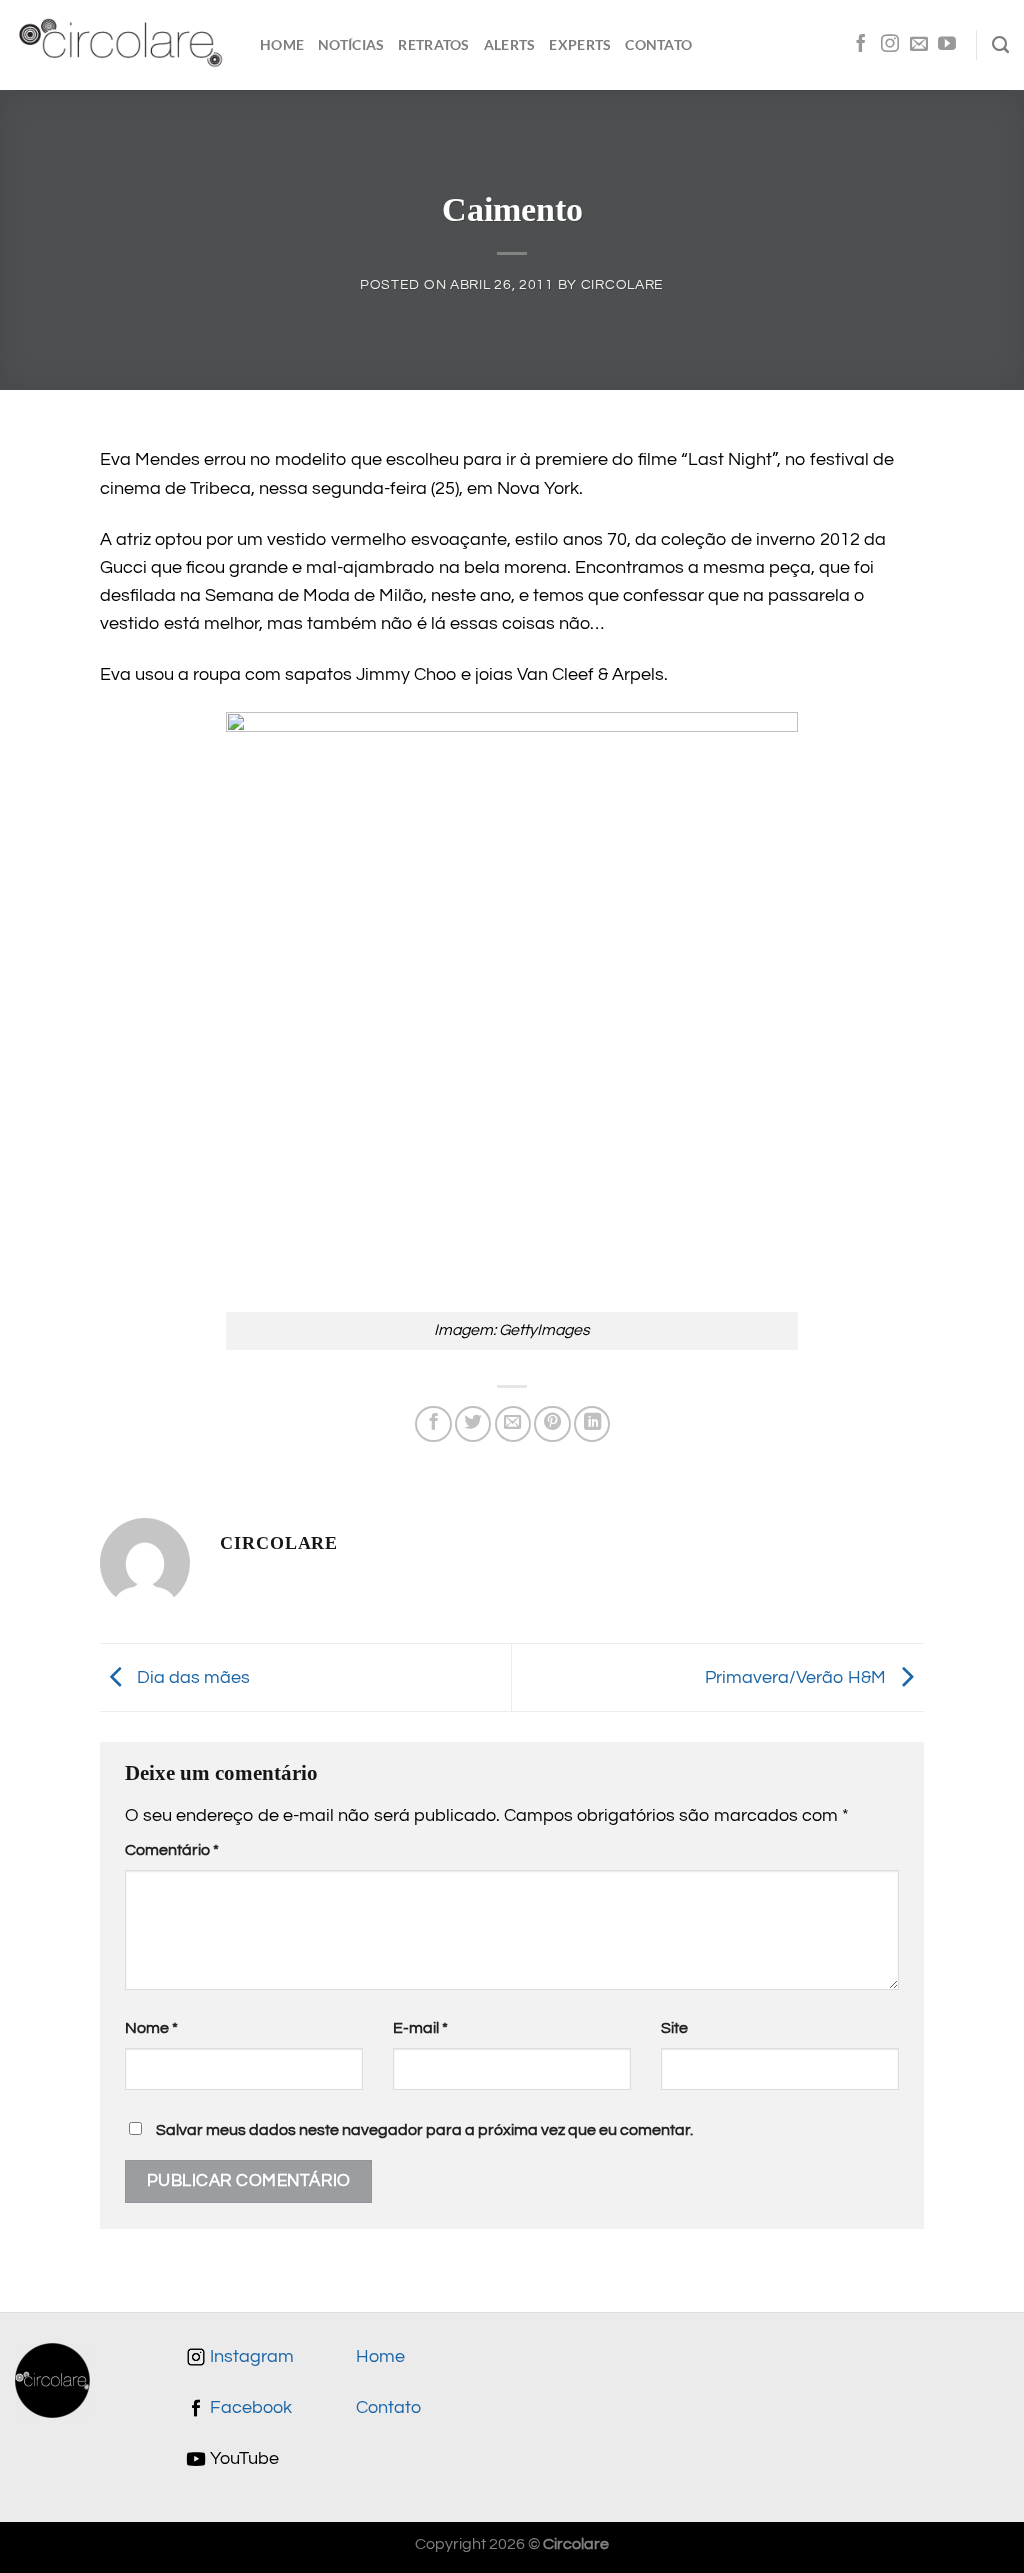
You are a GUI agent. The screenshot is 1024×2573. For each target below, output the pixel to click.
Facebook (249, 2408)
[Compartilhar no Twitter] (473, 1424)
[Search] (1000, 45)
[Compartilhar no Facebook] (433, 1424)
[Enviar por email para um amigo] (513, 1424)
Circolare (622, 284)
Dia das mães (191, 1677)
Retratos (433, 44)
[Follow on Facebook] (861, 45)
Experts (580, 44)
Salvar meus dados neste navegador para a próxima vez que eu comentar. (424, 2130)
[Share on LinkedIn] (592, 1424)
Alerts (510, 44)
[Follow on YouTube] (947, 45)
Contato (658, 44)
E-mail (420, 2028)
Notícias (351, 44)
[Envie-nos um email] (919, 45)
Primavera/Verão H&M (797, 1677)
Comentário (172, 1850)
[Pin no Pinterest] (552, 1424)
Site (674, 2028)
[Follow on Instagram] (890, 45)
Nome (151, 2028)
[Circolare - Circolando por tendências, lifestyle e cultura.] (122, 45)
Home (282, 44)
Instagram (250, 2357)
